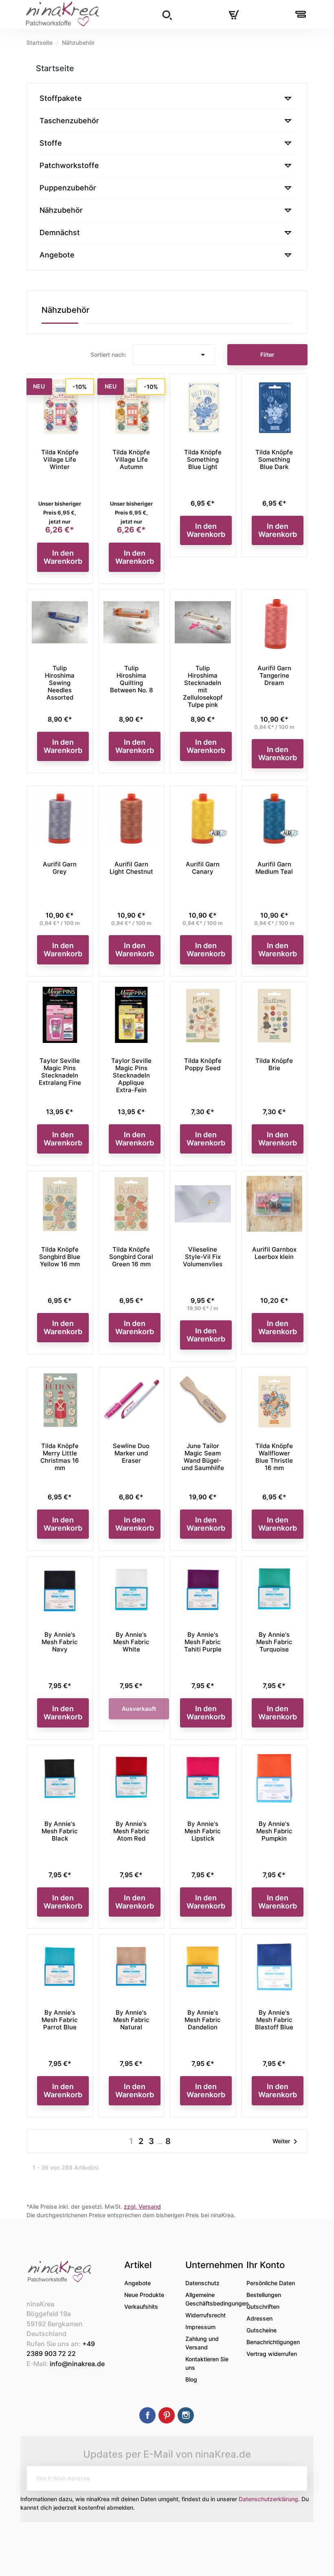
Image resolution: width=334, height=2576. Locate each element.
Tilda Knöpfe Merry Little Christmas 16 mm (60, 1457)
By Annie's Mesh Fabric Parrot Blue (60, 2020)
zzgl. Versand (142, 2206)
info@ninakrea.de (77, 2364)
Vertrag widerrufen (272, 2354)
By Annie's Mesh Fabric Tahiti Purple (203, 1642)
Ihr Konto (266, 2265)
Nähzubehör (61, 210)
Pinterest (167, 2415)
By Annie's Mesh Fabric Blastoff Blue (274, 2020)
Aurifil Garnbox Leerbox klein (274, 1253)
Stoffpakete (61, 98)
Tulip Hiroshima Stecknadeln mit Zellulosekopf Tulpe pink (203, 686)
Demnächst (60, 232)
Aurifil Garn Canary (203, 868)
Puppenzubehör (68, 188)
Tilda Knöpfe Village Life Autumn (131, 459)
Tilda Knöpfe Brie (274, 1064)
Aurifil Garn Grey (60, 868)
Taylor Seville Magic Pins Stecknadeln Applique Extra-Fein (131, 1075)
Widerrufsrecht (205, 2315)
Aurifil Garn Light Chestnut (131, 868)
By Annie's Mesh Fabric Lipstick (203, 1831)
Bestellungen (264, 2295)
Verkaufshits (141, 2307)
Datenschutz (202, 2283)
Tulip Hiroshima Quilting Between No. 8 (131, 679)
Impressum (200, 2327)
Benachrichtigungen (273, 2342)
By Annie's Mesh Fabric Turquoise (274, 1642)
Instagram (186, 2415)
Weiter (286, 2142)
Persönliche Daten (271, 2283)
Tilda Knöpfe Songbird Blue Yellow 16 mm (60, 1257)
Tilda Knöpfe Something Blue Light (203, 459)
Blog (191, 2379)
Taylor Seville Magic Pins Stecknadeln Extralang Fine (60, 1072)
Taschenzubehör (69, 121)
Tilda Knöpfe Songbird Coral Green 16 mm (131, 1257)
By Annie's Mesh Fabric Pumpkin (274, 1831)
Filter (267, 354)
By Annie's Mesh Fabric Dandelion (203, 2020)
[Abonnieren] (295, 2478)
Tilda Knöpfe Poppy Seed (203, 1064)
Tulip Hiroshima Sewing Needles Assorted (60, 683)
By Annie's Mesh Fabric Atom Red (131, 1831)
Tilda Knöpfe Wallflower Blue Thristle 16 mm (274, 1457)
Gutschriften (263, 2307)
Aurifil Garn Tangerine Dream (274, 675)
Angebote (57, 255)
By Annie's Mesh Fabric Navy (60, 1642)
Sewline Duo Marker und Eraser (131, 1453)
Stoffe (51, 143)
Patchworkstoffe (69, 165)
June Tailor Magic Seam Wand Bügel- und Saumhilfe (203, 1457)
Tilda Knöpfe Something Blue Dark (274, 459)
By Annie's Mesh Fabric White (131, 1642)
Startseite (55, 68)
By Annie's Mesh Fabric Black (60, 1831)
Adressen (259, 2318)
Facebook (147, 2415)
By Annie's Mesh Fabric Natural (131, 2020)
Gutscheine (261, 2330)
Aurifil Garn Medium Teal (274, 868)
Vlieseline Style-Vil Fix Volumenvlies (203, 1257)
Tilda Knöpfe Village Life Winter (60, 459)
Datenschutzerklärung (268, 2499)
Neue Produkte (144, 2295)
